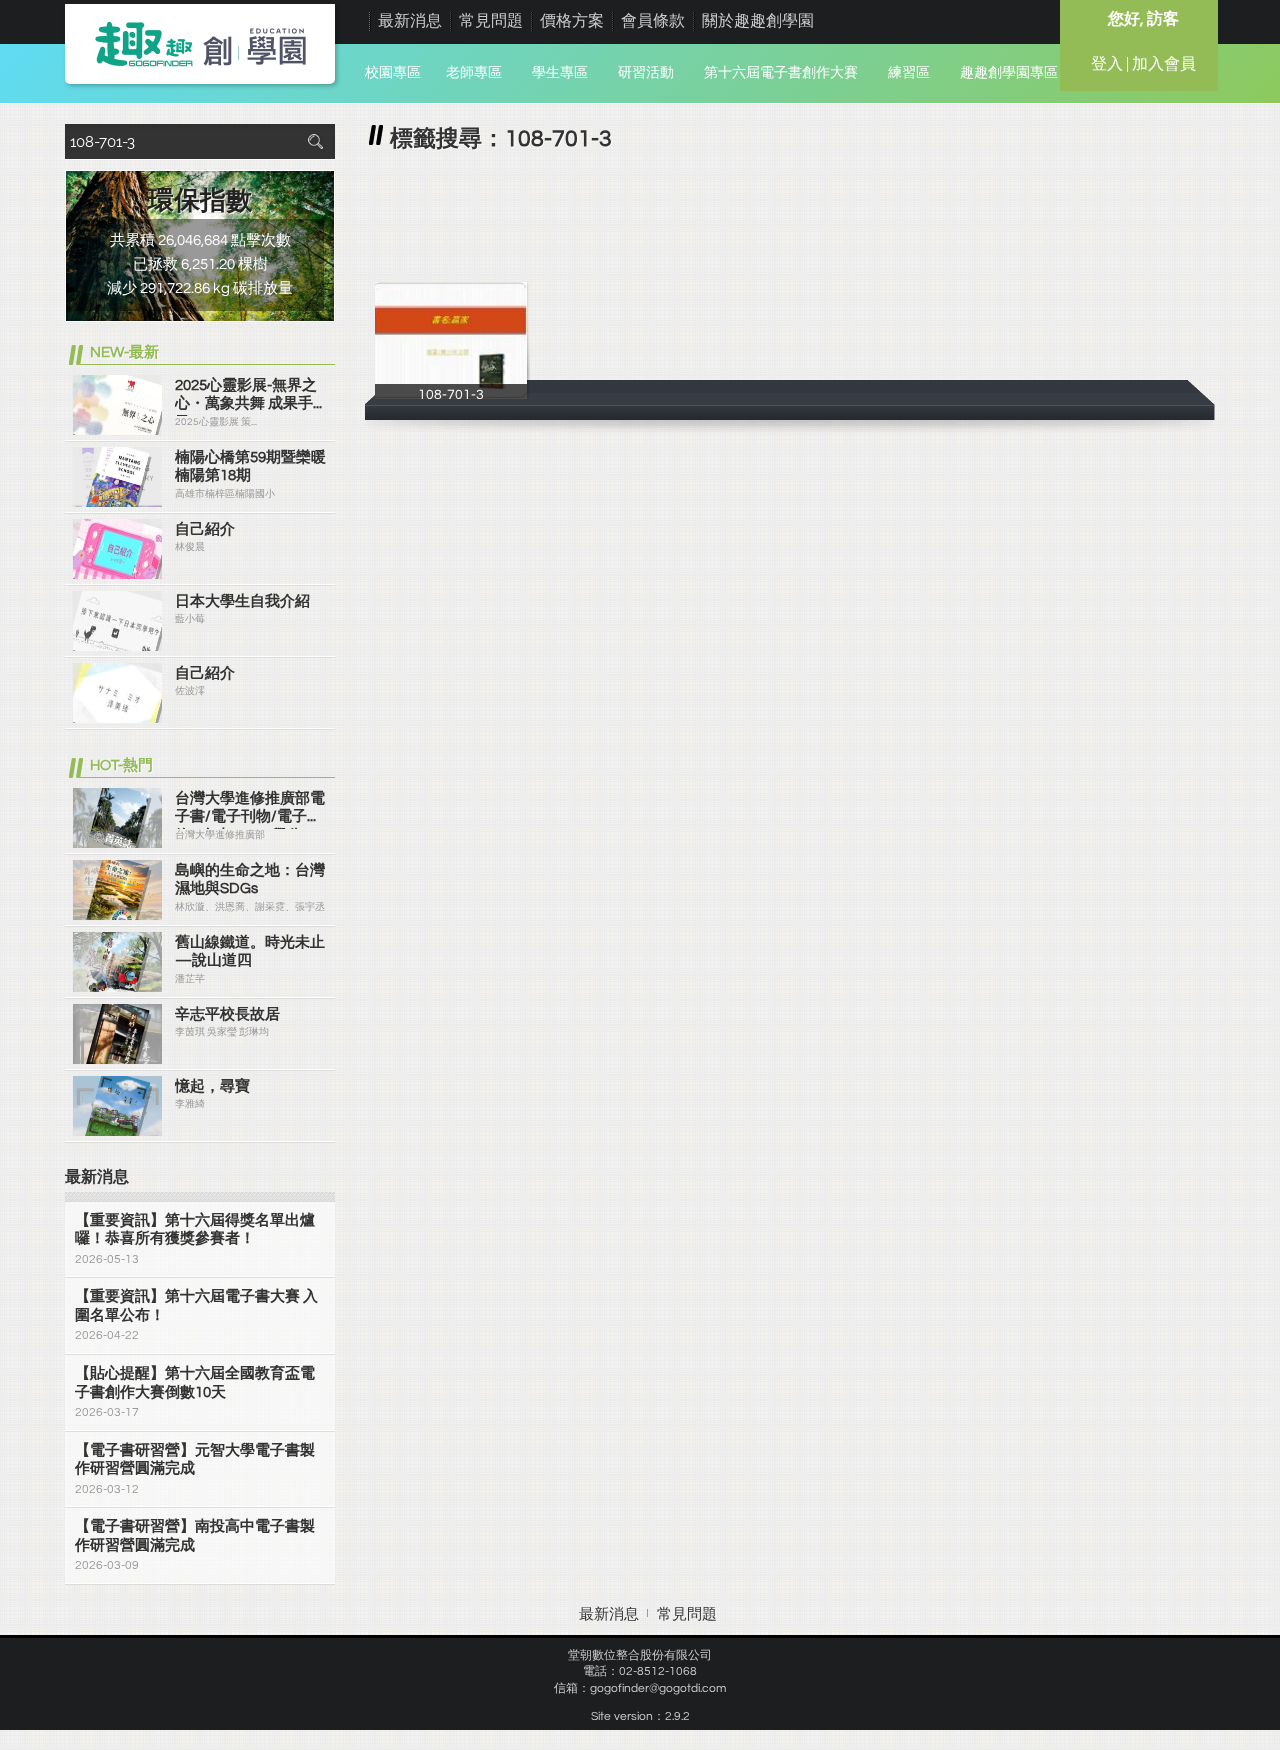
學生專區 (560, 73)
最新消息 (410, 21)
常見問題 (491, 21)
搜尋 (315, 141)
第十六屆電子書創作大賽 (781, 73)
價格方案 (572, 21)
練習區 (909, 73)
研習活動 (646, 73)
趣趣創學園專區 (1009, 73)
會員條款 (653, 21)
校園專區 (393, 73)
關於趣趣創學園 (758, 21)
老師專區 (474, 73)
